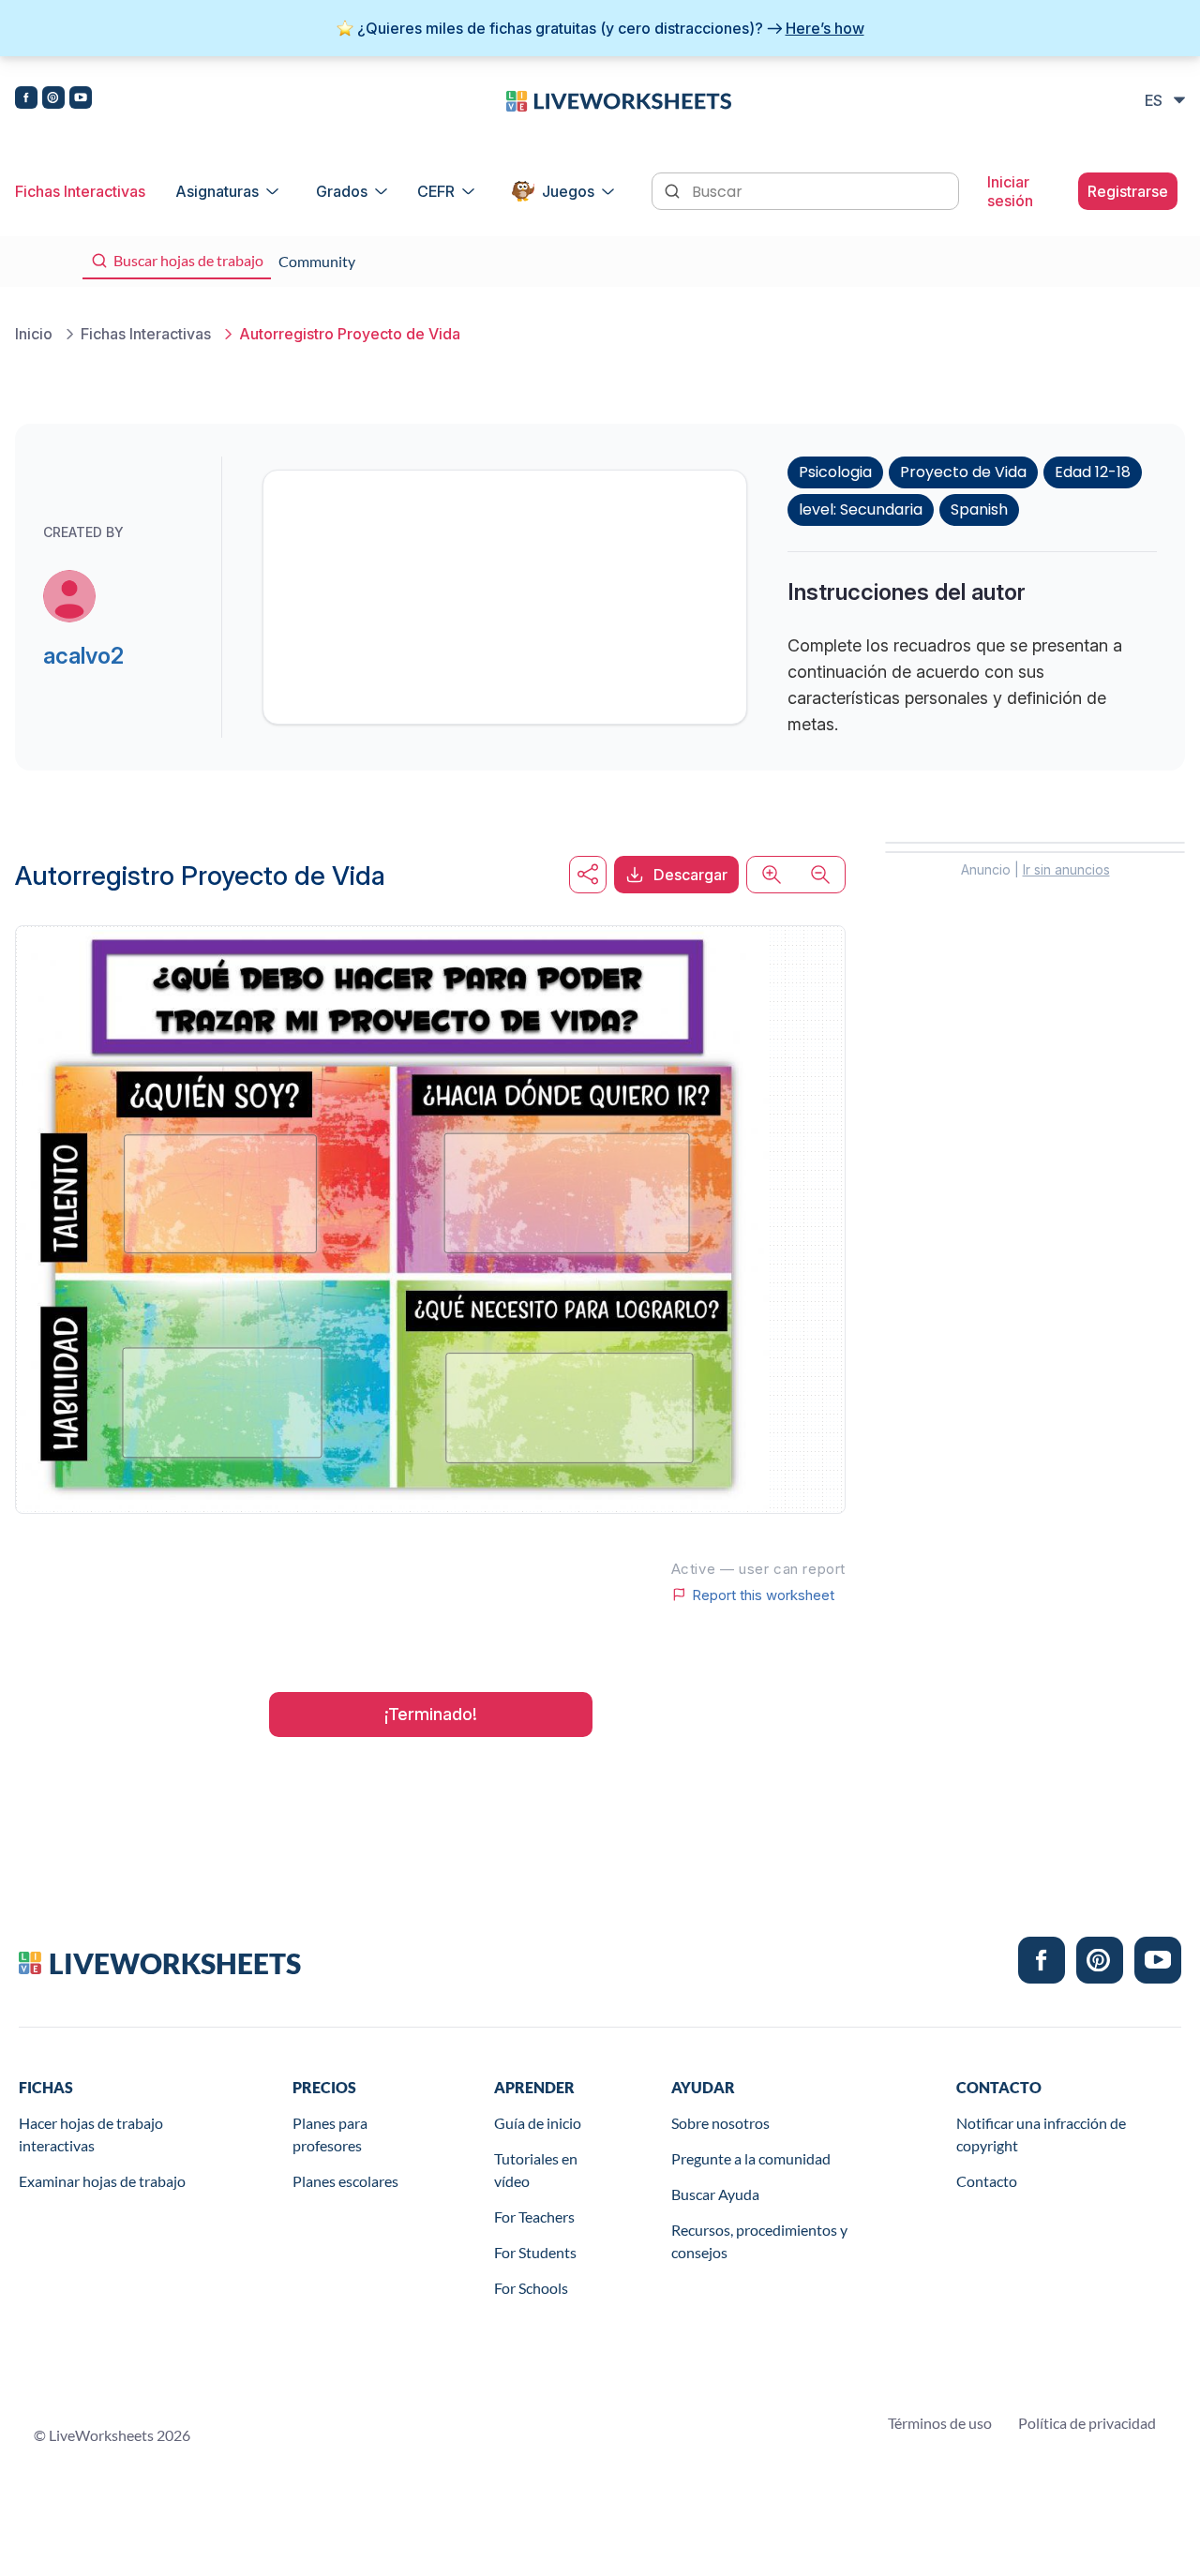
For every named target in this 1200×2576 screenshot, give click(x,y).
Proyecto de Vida (963, 472)
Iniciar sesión (1010, 191)
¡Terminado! (431, 1714)
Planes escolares (345, 2181)
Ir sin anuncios (1066, 869)
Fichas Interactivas (80, 191)
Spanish (979, 509)
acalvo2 (83, 656)
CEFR (436, 191)
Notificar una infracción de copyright (1041, 2134)
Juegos (568, 191)
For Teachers (534, 2217)
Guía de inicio (538, 2123)
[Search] (674, 189)
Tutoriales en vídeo (536, 2170)
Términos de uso (940, 2423)
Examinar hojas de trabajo (102, 2181)
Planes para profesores (330, 2134)
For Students (535, 2252)
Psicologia (835, 472)
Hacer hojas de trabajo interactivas (91, 2134)
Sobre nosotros (720, 2123)
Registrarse (1128, 191)
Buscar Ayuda (715, 2194)
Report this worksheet (763, 1595)
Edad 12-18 (1093, 472)
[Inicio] (619, 99)
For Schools (531, 2288)
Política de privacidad (1087, 2423)
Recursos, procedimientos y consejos (759, 2241)
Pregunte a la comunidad (751, 2158)
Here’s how (825, 28)
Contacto (987, 2181)
